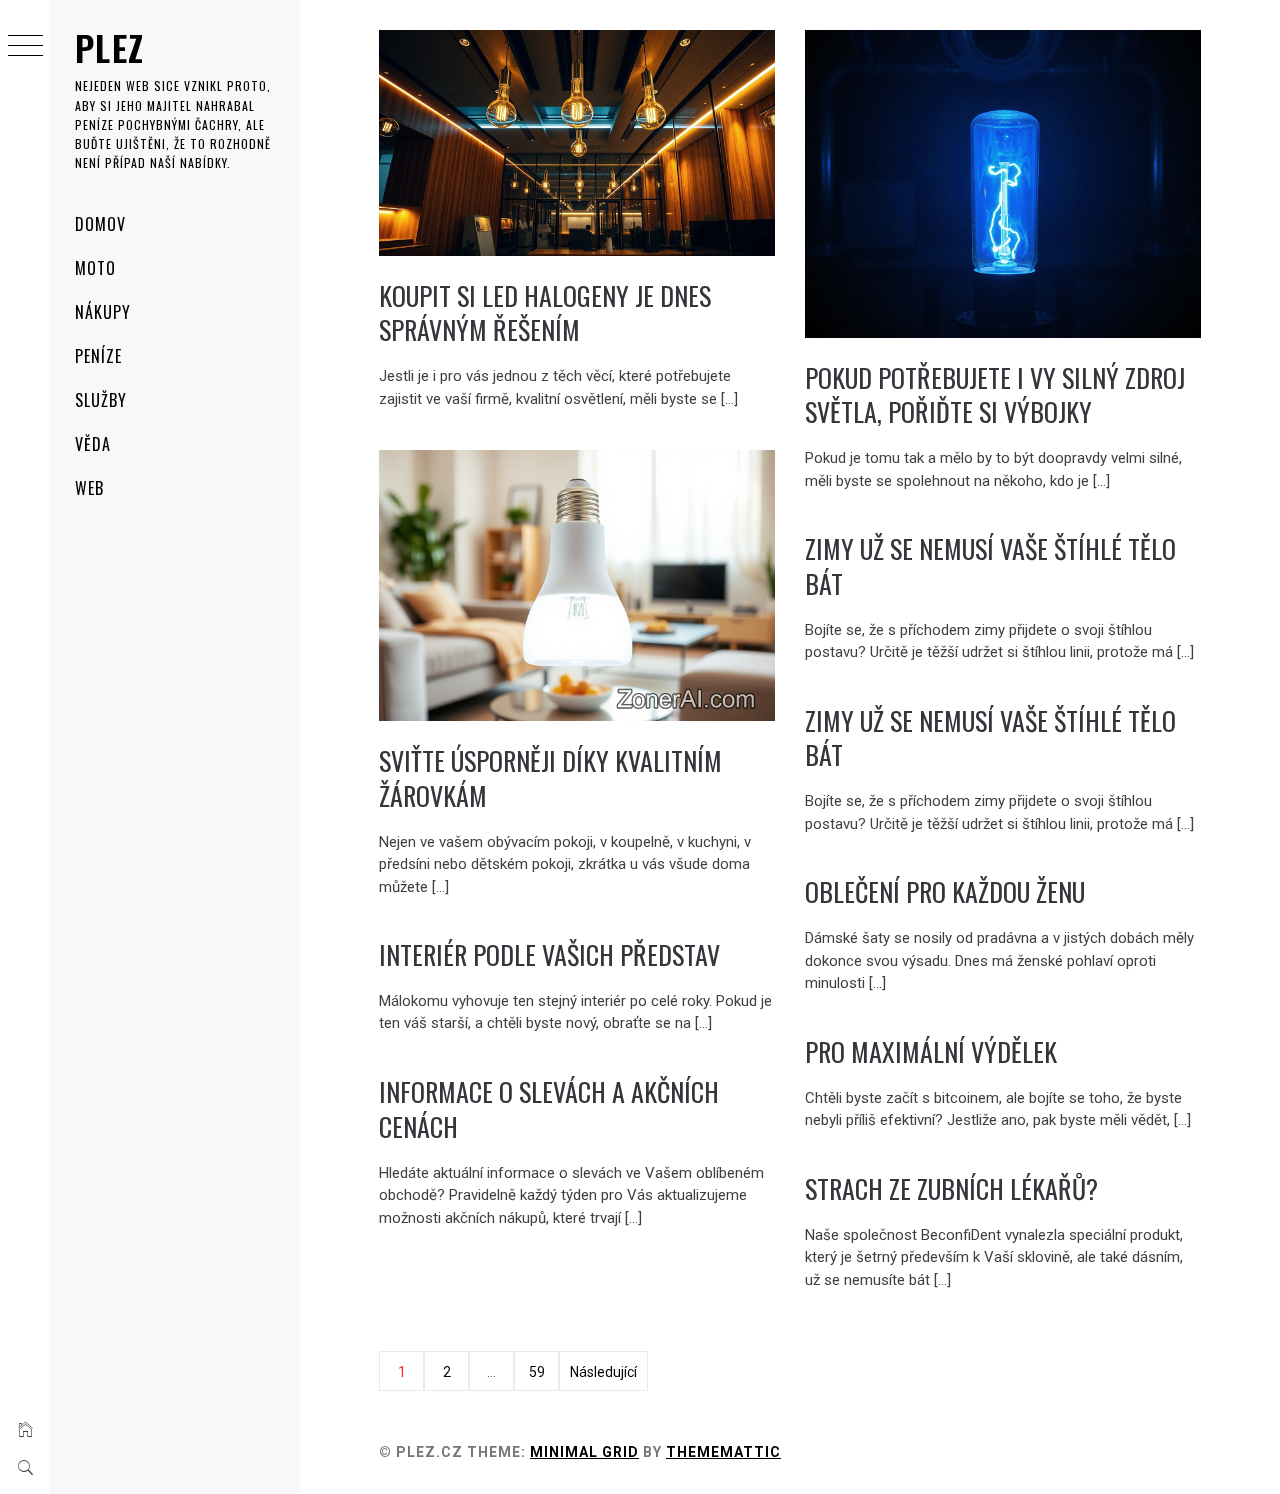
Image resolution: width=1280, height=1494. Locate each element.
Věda (93, 444)
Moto (95, 268)
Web (89, 488)
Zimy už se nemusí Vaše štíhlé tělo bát (990, 566)
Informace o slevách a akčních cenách (549, 1109)
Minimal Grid (584, 1452)
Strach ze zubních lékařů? (951, 1188)
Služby (101, 400)
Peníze (98, 356)
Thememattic (723, 1452)
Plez (109, 47)
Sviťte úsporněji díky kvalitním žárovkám (550, 778)
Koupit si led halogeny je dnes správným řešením (545, 313)
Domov (100, 224)
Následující (603, 1372)
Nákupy (103, 312)
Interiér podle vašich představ (549, 954)
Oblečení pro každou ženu (945, 891)
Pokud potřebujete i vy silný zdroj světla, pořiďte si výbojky (995, 395)
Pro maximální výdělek (931, 1051)
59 (537, 1372)
